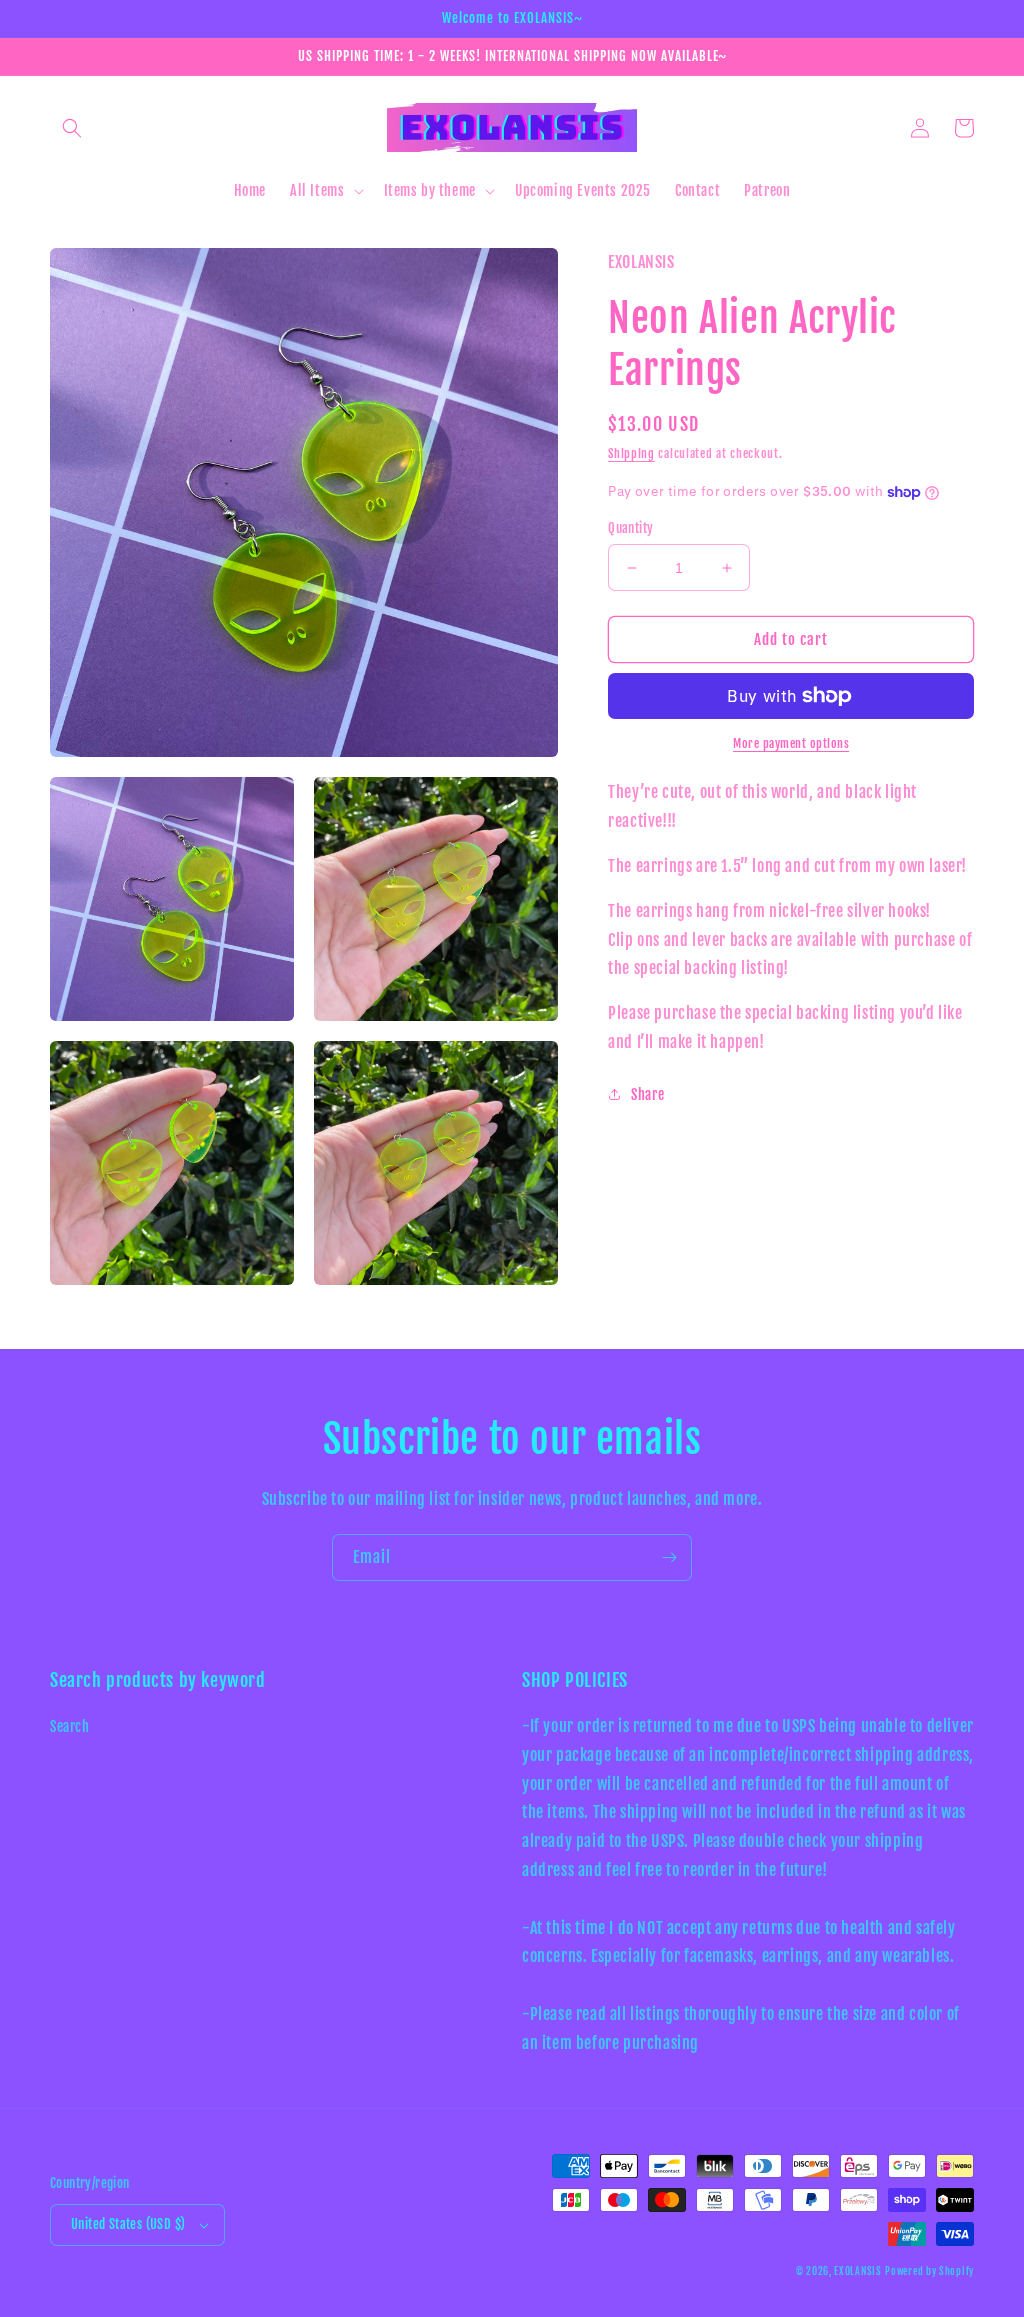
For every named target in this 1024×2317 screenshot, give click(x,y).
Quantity (630, 528)
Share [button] (647, 1094)
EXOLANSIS (857, 2271)
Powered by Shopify (929, 2271)
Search (70, 1726)
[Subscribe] (669, 1557)
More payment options (791, 743)
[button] (72, 128)
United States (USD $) (128, 2224)
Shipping (631, 453)
